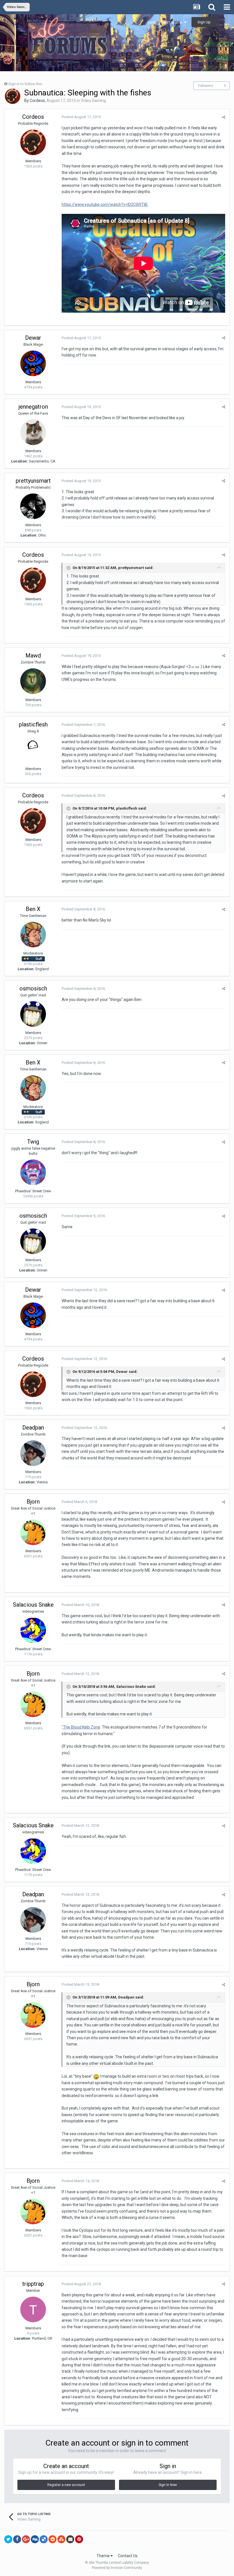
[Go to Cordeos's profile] (13, 96)
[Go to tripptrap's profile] (33, 2309)
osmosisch (33, 988)
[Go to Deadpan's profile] (33, 1453)
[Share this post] (224, 117)
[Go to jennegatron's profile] (33, 432)
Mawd (33, 656)
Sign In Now (168, 2485)
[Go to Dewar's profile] (33, 363)
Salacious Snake (33, 1605)
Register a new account (66, 2485)
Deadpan (33, 1428)
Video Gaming (93, 101)
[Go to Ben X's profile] (33, 935)
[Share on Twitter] (8, 2539)
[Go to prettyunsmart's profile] (33, 506)
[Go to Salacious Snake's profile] (33, 1630)
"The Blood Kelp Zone (81, 1727)
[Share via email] (70, 2539)
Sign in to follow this (25, 84)
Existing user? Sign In (166, 22)
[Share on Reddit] (53, 2539)
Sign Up (204, 22)
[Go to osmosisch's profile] (33, 1014)
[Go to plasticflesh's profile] (33, 750)
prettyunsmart (33, 481)
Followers (206, 86)
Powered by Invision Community (117, 2568)
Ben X (33, 909)
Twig (33, 1142)
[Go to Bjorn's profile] (33, 1532)
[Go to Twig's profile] (33, 1172)
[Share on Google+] (26, 2539)
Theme (103, 2556)
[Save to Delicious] (44, 2539)
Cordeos (37, 101)
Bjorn (33, 1502)
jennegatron (33, 407)
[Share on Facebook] (17, 2539)
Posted (81, 117)
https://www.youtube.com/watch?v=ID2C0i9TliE (105, 204)
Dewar (33, 338)
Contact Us (128, 2556)
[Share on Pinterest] (79, 2539)
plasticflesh (33, 724)
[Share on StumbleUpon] (61, 2539)
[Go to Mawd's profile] (33, 681)
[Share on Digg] (35, 2539)
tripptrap (33, 2284)
